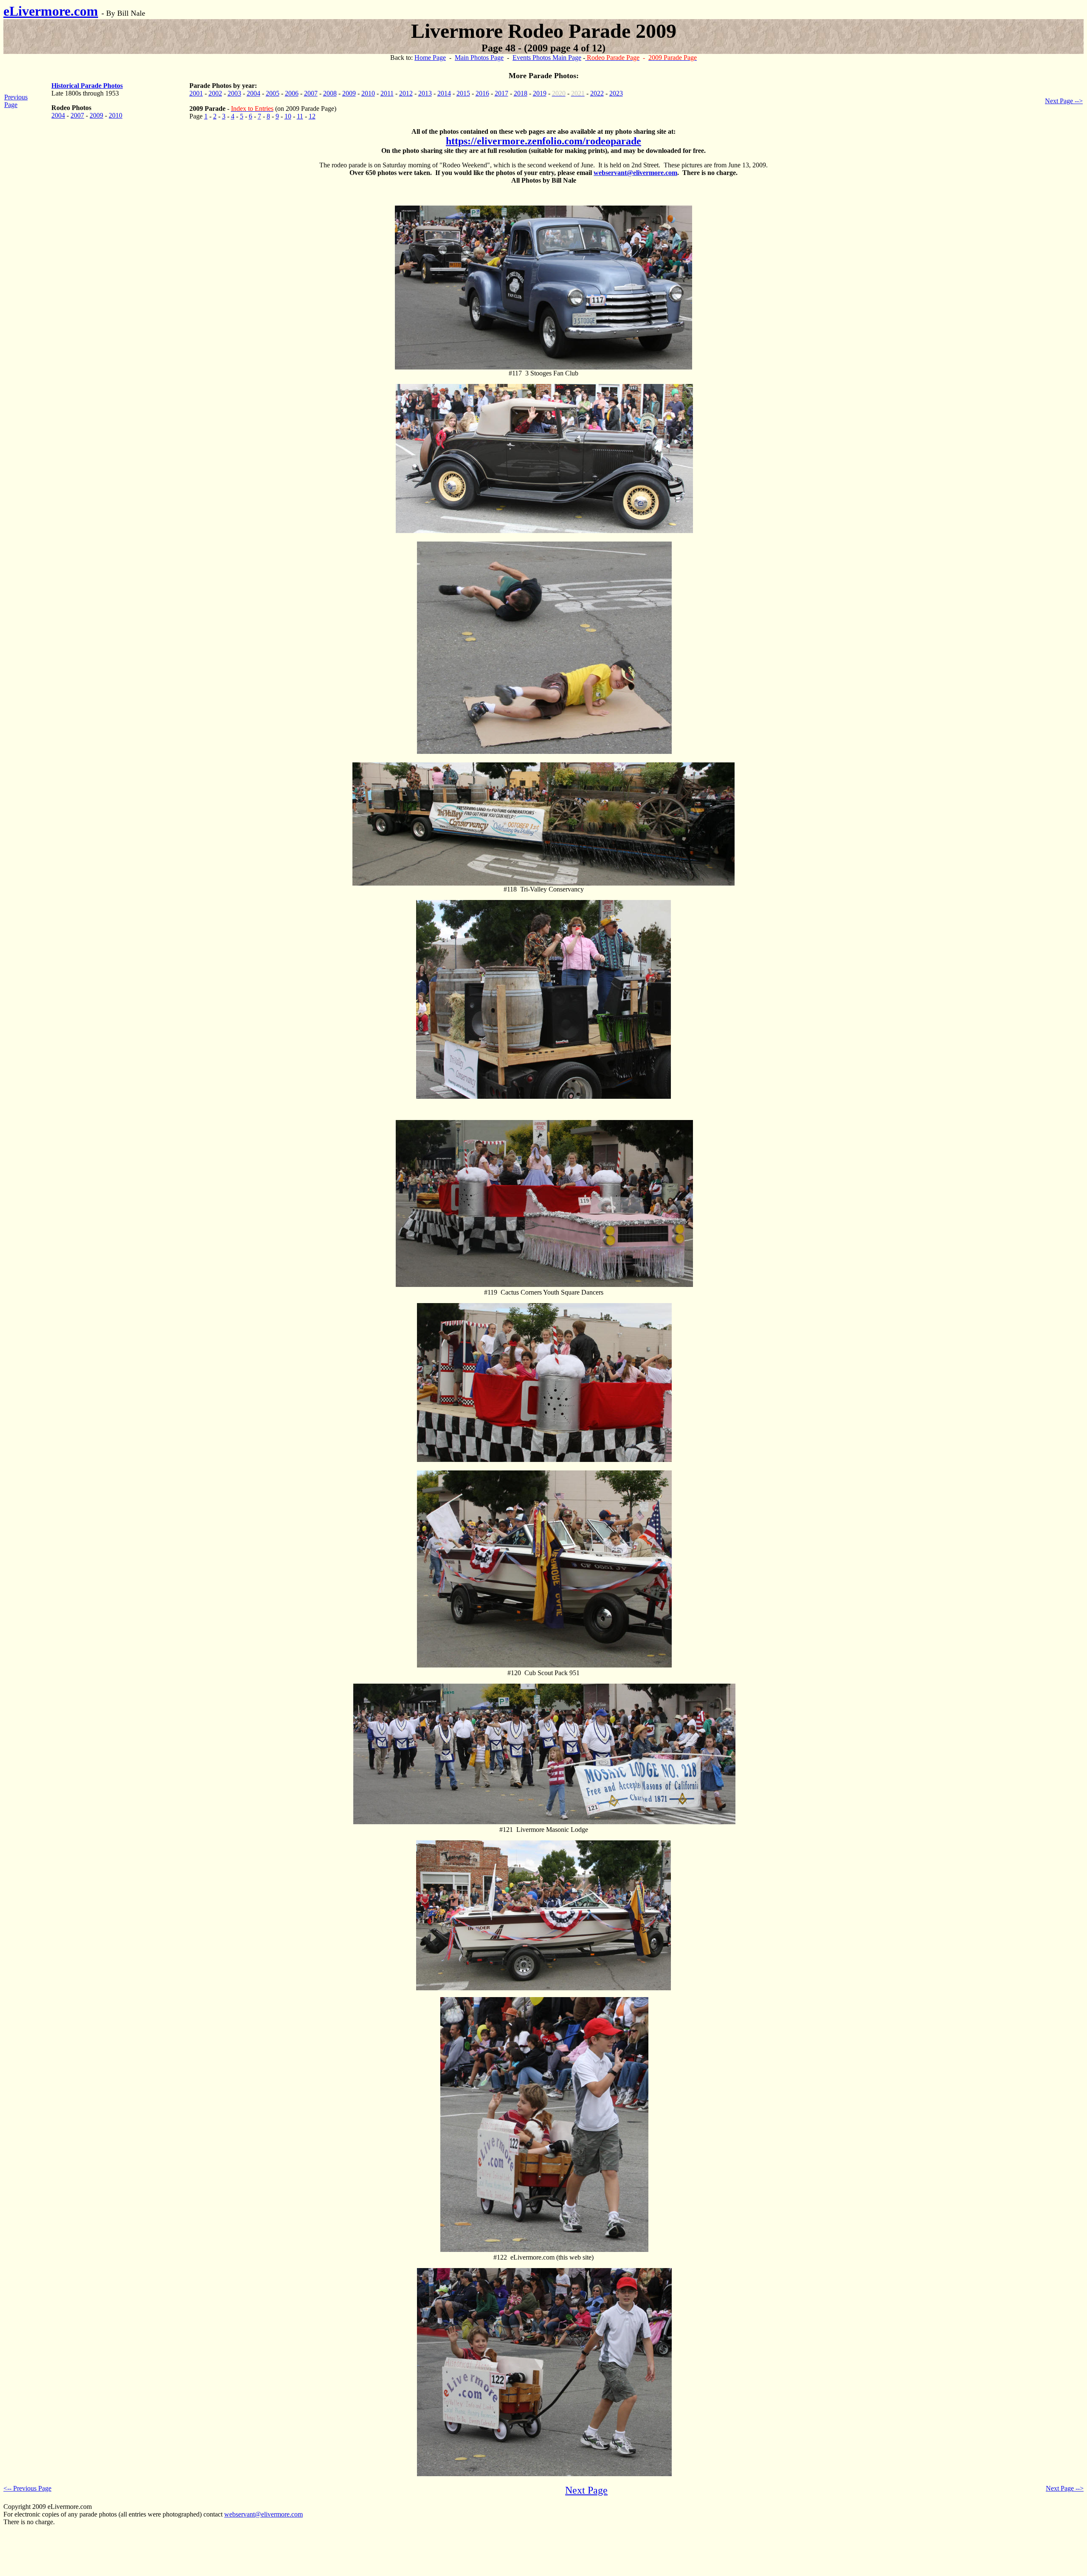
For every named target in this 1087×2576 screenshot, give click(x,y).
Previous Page (16, 101)
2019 (540, 93)
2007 (77, 115)
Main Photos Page (479, 58)
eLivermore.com (51, 11)
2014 (444, 93)
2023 (616, 93)
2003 (234, 93)
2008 (330, 93)
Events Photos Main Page (547, 58)
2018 (521, 93)
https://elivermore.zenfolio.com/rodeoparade (543, 141)
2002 (215, 93)
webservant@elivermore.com (635, 173)
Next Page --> (1064, 101)
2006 (292, 93)
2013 (425, 93)
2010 (115, 115)
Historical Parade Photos (87, 86)
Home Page (430, 58)
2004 (58, 115)
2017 (501, 93)
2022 (597, 93)
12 (312, 116)
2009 (96, 115)
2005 (273, 93)
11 (300, 116)
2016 (482, 93)
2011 (387, 93)
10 (288, 116)
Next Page (586, 2490)
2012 (406, 93)
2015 (463, 93)
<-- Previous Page (27, 2488)
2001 (196, 93)
